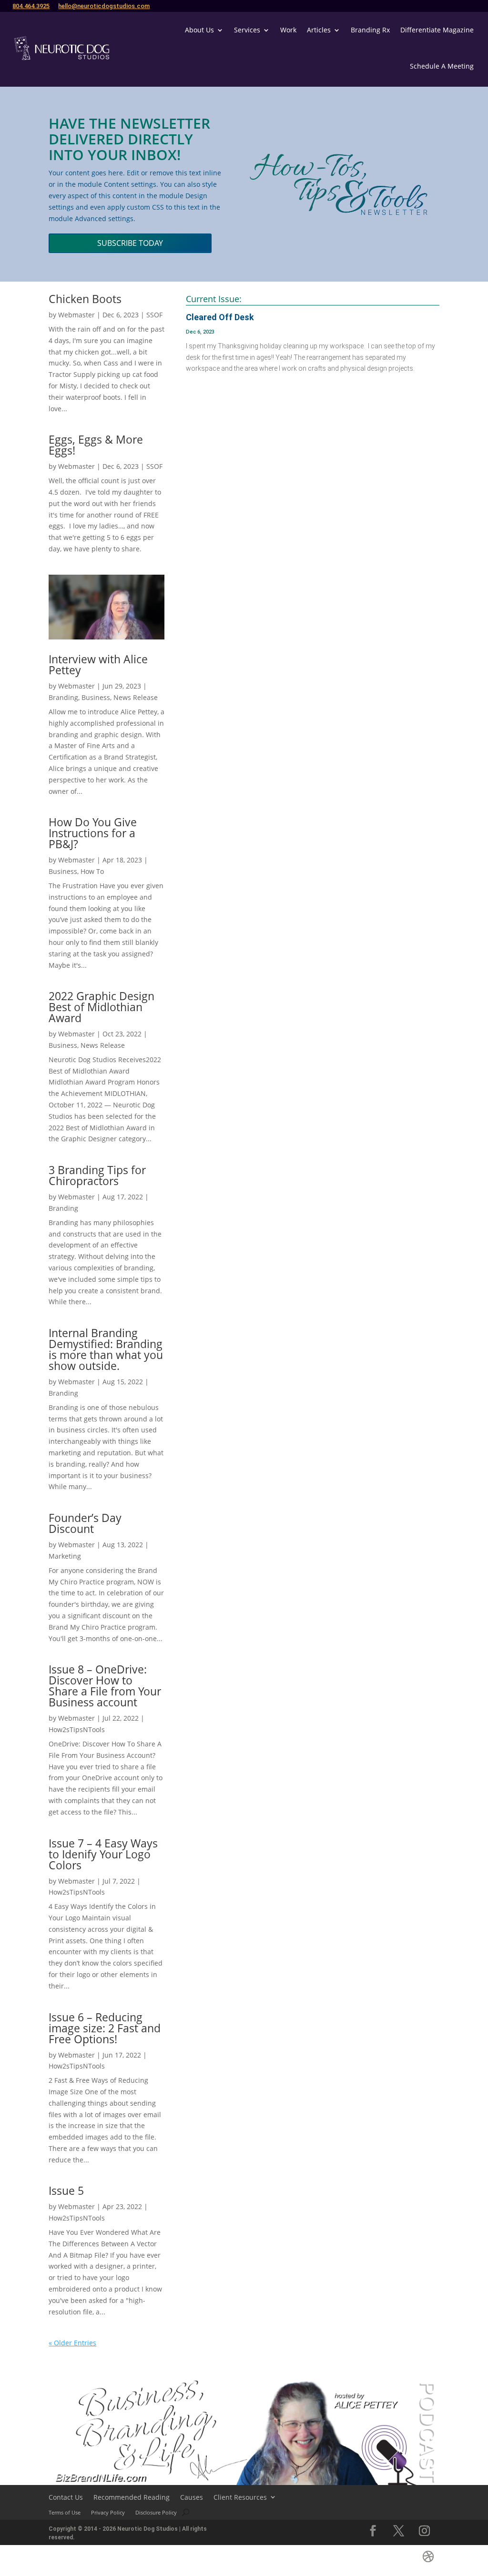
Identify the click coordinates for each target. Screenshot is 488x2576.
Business (96, 697)
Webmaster (76, 315)
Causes (192, 2497)
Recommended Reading (132, 2497)
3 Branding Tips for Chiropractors (97, 1175)
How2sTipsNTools (77, 1729)
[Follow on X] (399, 2531)
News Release (136, 697)
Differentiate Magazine (437, 30)
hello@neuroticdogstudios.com (104, 6)
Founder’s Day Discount (85, 1523)
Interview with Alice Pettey (98, 664)
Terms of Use (65, 2512)
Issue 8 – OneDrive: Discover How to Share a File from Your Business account (105, 1686)
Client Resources (240, 2497)
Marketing (65, 1556)
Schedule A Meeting (442, 66)
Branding (63, 697)
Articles (319, 30)
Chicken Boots (85, 299)
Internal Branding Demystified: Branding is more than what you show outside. (106, 1349)
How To (92, 871)
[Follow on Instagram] (425, 2531)
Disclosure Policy (156, 2512)
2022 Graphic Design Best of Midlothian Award (102, 1007)
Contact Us (66, 2497)
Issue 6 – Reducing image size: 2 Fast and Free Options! (105, 2028)
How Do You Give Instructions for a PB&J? (93, 833)
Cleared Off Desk (220, 317)
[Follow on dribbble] (428, 2556)
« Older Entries (72, 2343)
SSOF (154, 315)
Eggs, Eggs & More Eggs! (96, 445)
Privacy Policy (108, 2512)
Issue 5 (66, 2191)
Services (247, 30)
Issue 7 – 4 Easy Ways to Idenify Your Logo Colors (103, 1854)
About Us (199, 30)
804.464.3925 (31, 6)
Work (288, 30)
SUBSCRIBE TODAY (130, 243)
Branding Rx (370, 30)
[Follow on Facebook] (373, 2531)
